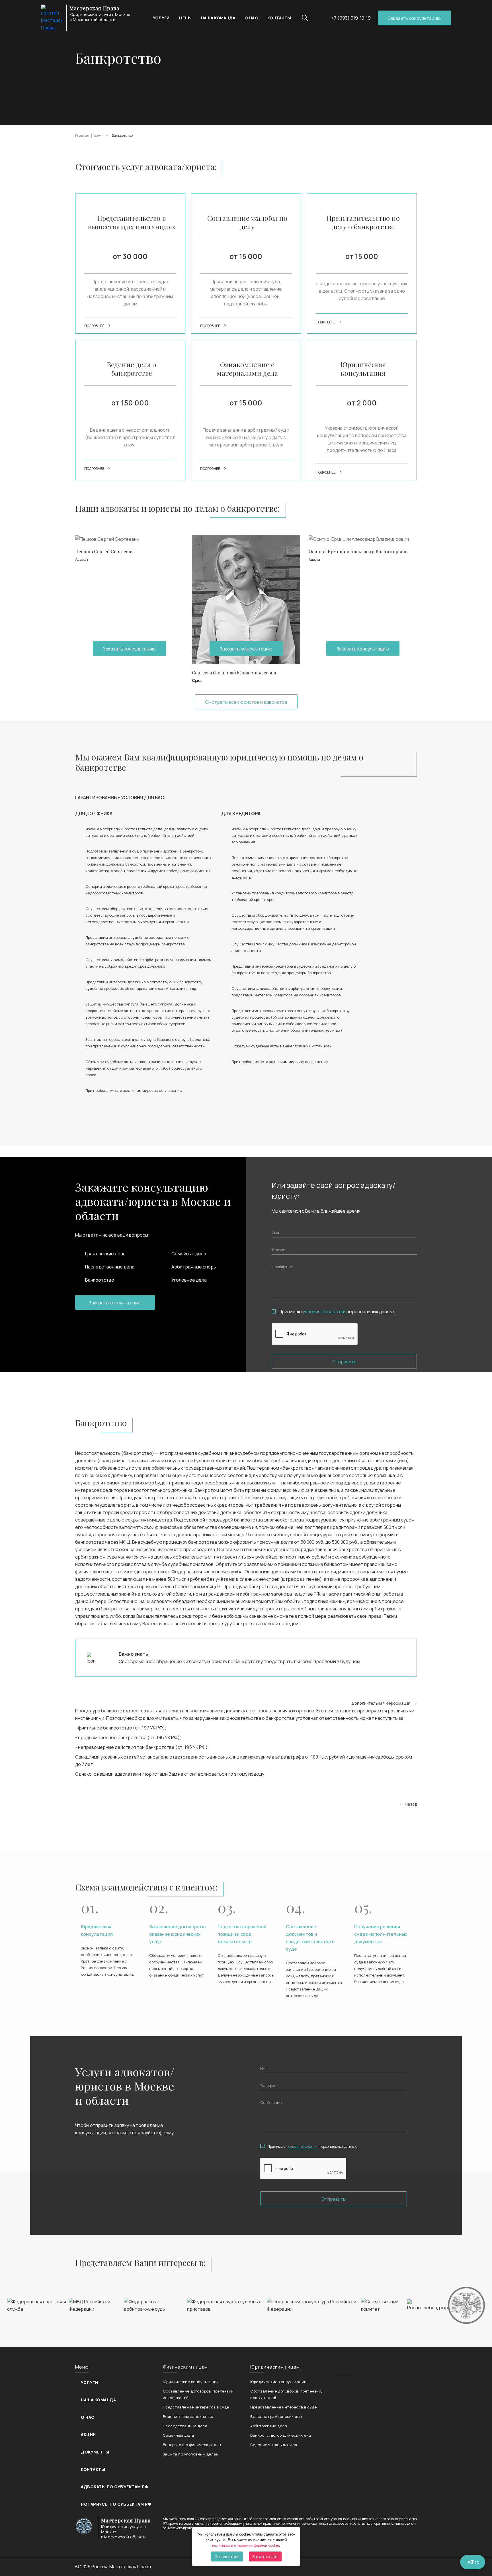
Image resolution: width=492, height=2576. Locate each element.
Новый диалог (324, 515)
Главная (82, 135)
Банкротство (122, 135)
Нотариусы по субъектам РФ (116, 2504)
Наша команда (218, 18)
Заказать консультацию (414, 18)
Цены (185, 18)
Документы (95, 2452)
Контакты (279, 18)
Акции (88, 2435)
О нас (251, 18)
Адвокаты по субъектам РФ (114, 2487)
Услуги (161, 18)
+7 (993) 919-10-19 (351, 18)
